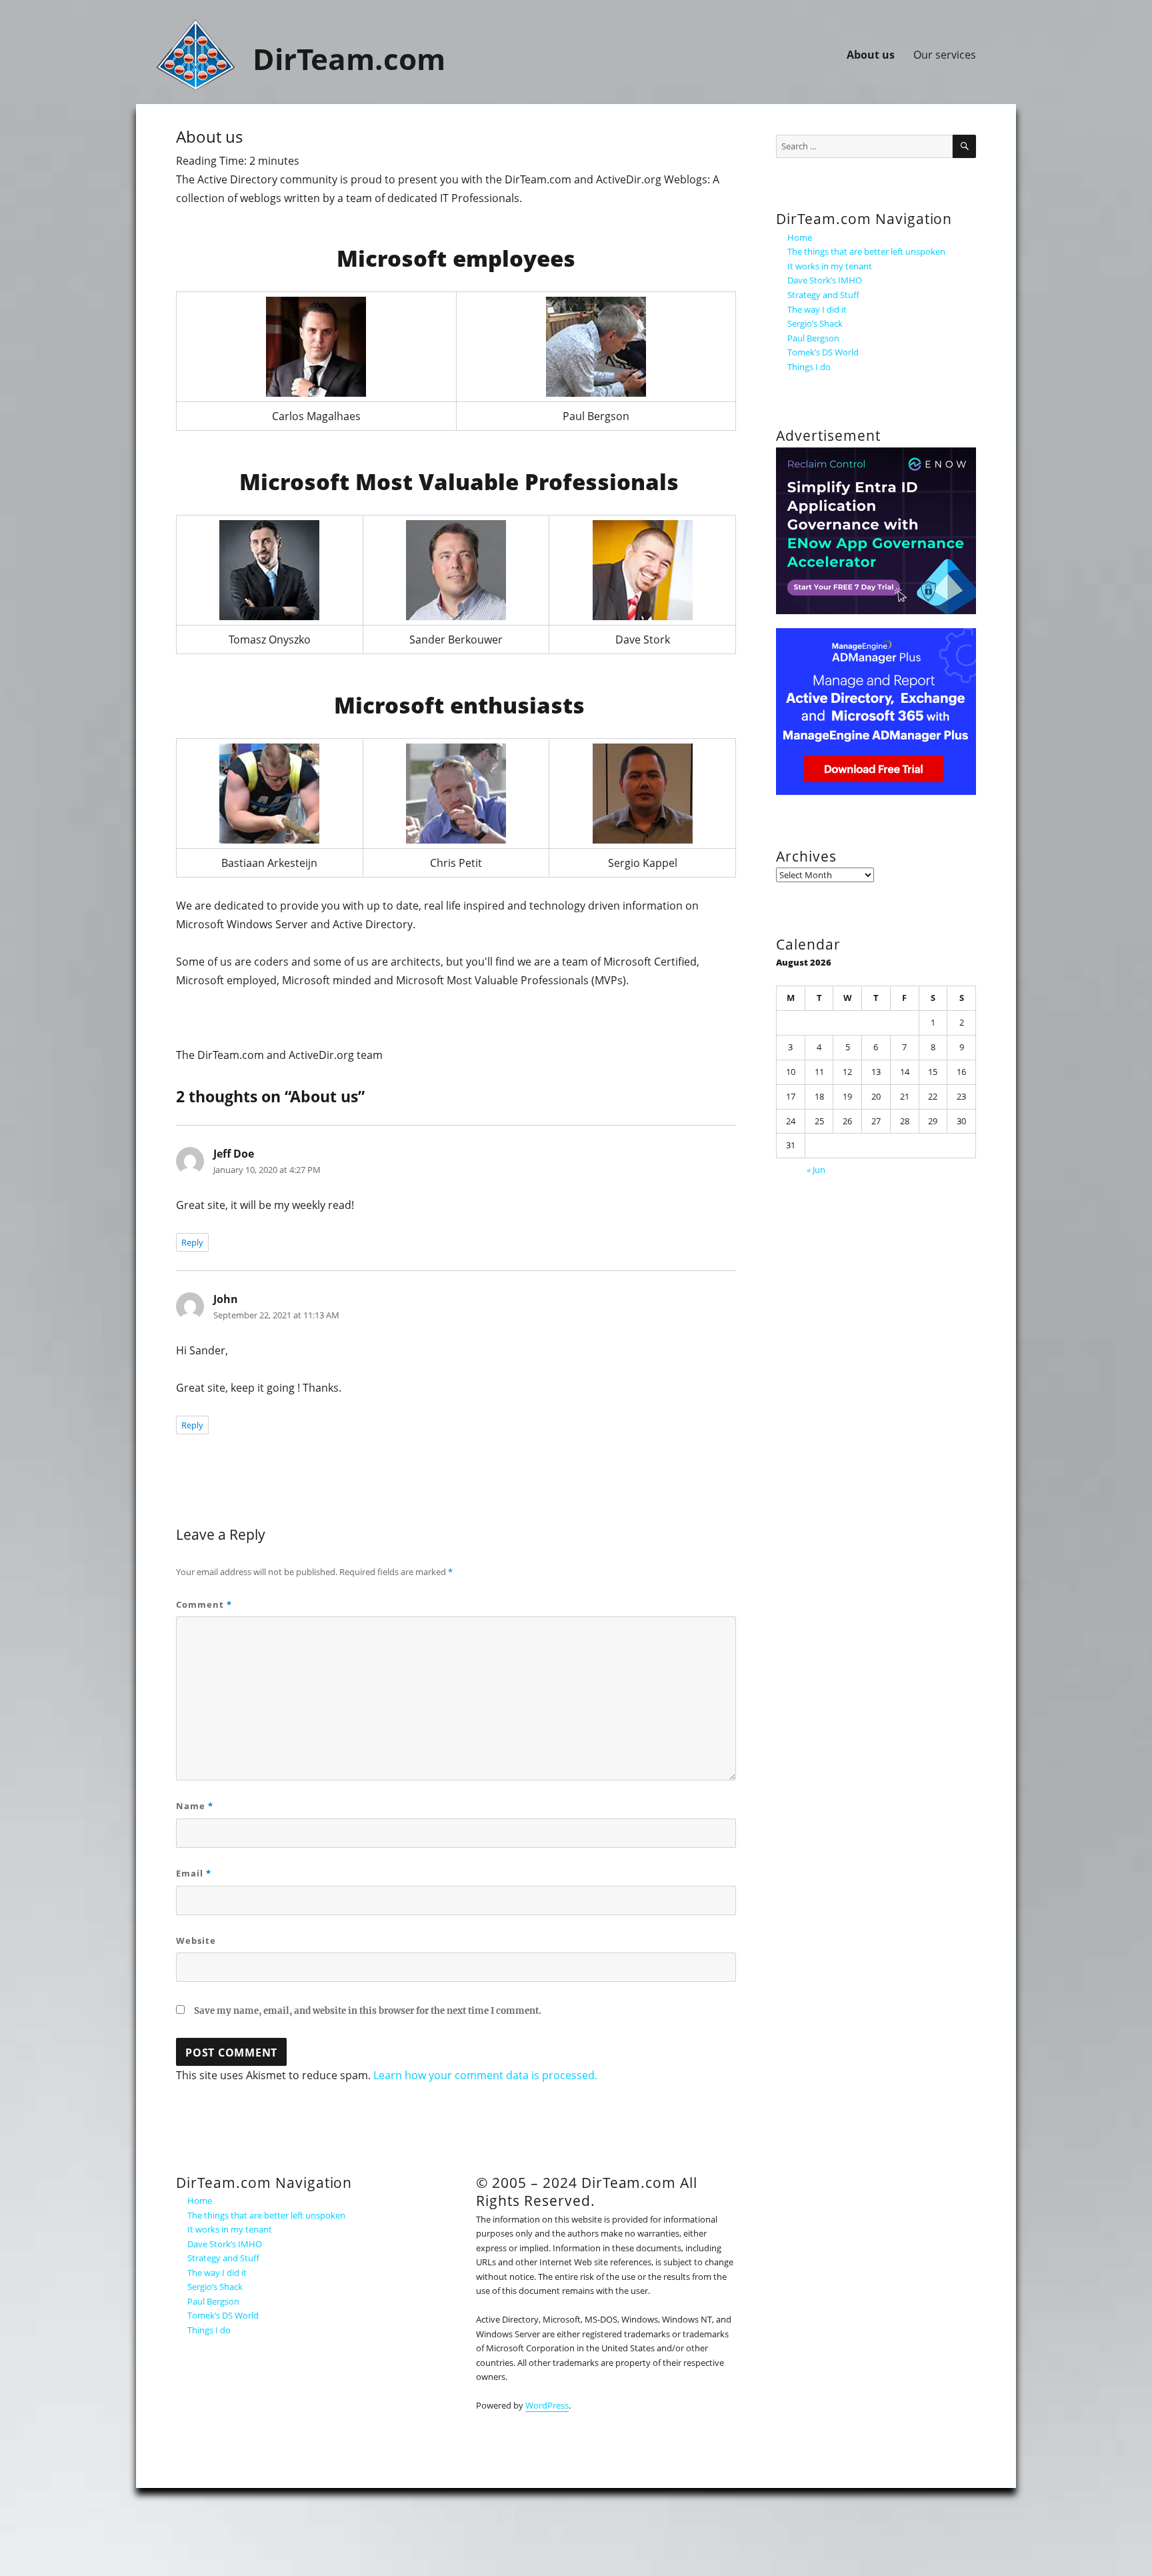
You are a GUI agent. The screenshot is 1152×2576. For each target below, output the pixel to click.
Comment (204, 1604)
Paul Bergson (213, 2301)
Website (196, 1941)
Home (200, 2201)
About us (871, 55)
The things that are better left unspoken (266, 2215)
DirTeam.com (349, 59)
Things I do (209, 2330)
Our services (945, 55)
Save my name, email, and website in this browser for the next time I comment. (368, 2011)
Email (194, 1873)
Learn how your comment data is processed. (485, 2075)
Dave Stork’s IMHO (225, 2244)
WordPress (547, 2405)
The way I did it (217, 2273)
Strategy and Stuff (223, 2258)
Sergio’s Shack (215, 2287)
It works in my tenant (230, 2229)
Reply (192, 1242)
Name (195, 1806)
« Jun (816, 1170)
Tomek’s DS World (223, 2315)
